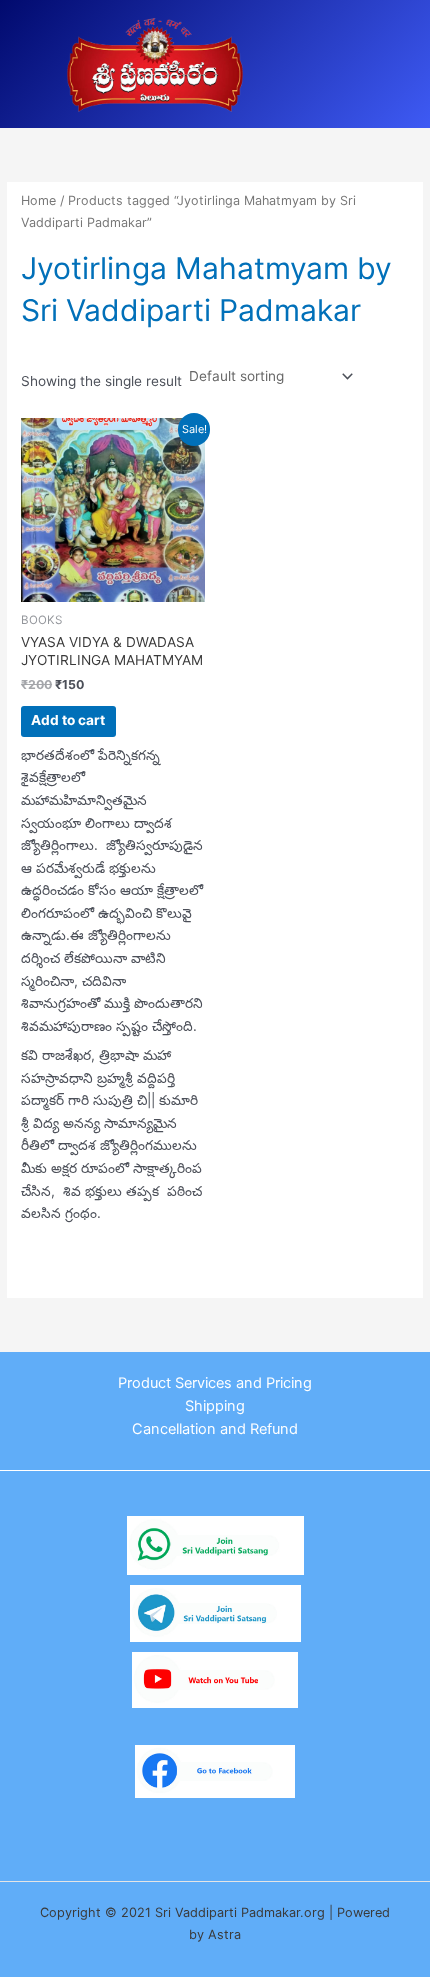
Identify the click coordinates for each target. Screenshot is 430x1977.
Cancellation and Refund (215, 1429)
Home (38, 200)
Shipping (215, 1406)
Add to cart (68, 720)
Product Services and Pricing (215, 1383)
